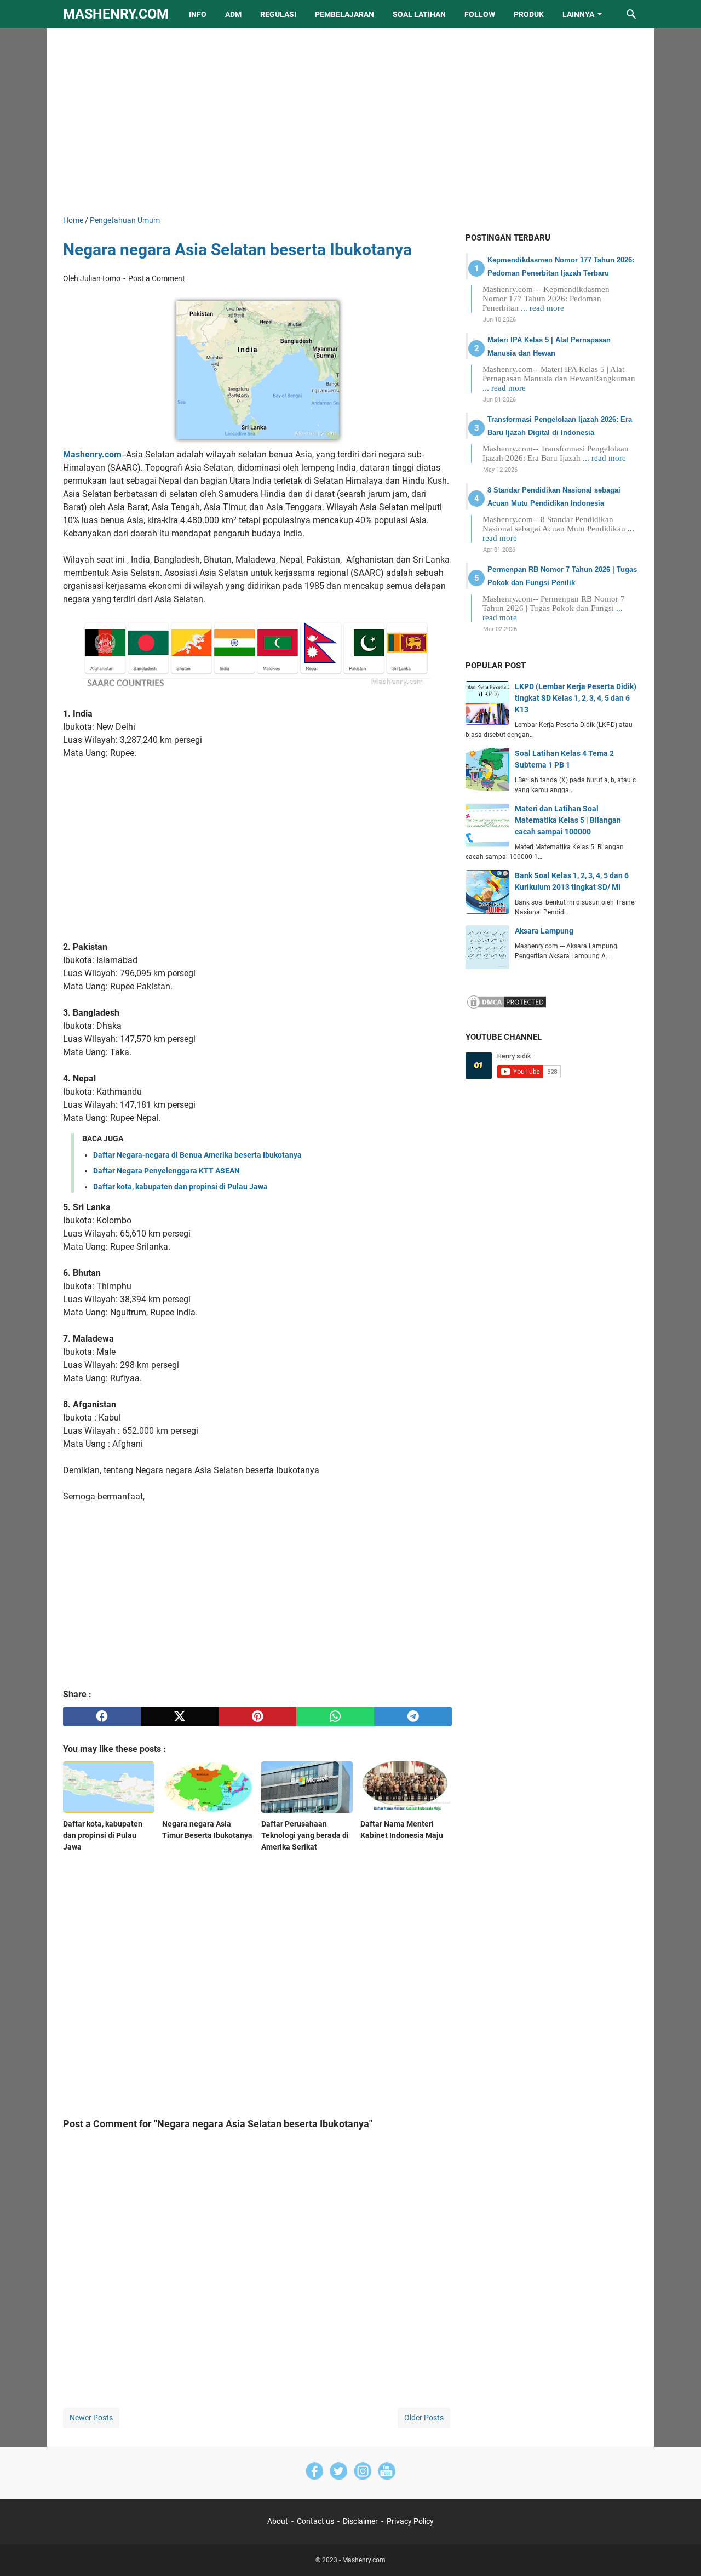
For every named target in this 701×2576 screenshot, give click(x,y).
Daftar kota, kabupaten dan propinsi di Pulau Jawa (180, 1187)
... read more (542, 308)
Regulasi (278, 14)
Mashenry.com (116, 14)
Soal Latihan (419, 14)
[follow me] (363, 2473)
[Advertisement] (350, 122)
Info (198, 14)
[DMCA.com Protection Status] (507, 1007)
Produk (529, 14)
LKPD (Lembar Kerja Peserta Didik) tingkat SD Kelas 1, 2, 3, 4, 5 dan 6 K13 (576, 698)
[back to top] (679, 2551)
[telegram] (413, 1716)
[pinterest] (257, 1716)
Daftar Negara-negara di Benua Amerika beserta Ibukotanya (197, 1155)
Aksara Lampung (544, 931)
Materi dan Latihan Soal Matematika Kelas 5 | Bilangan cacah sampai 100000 (568, 820)
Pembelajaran (344, 14)
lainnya (578, 14)
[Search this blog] (631, 14)
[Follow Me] (338, 2473)
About (278, 2521)
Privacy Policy (410, 2521)
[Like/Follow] (314, 2473)
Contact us (315, 2521)
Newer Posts (91, 2418)
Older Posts (424, 2418)
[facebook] (102, 1716)
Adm (233, 14)
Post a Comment (157, 278)
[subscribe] (387, 2473)
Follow (480, 14)
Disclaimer (360, 2521)
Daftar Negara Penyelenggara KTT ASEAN (166, 1171)
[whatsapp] (335, 1716)
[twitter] (180, 1716)
